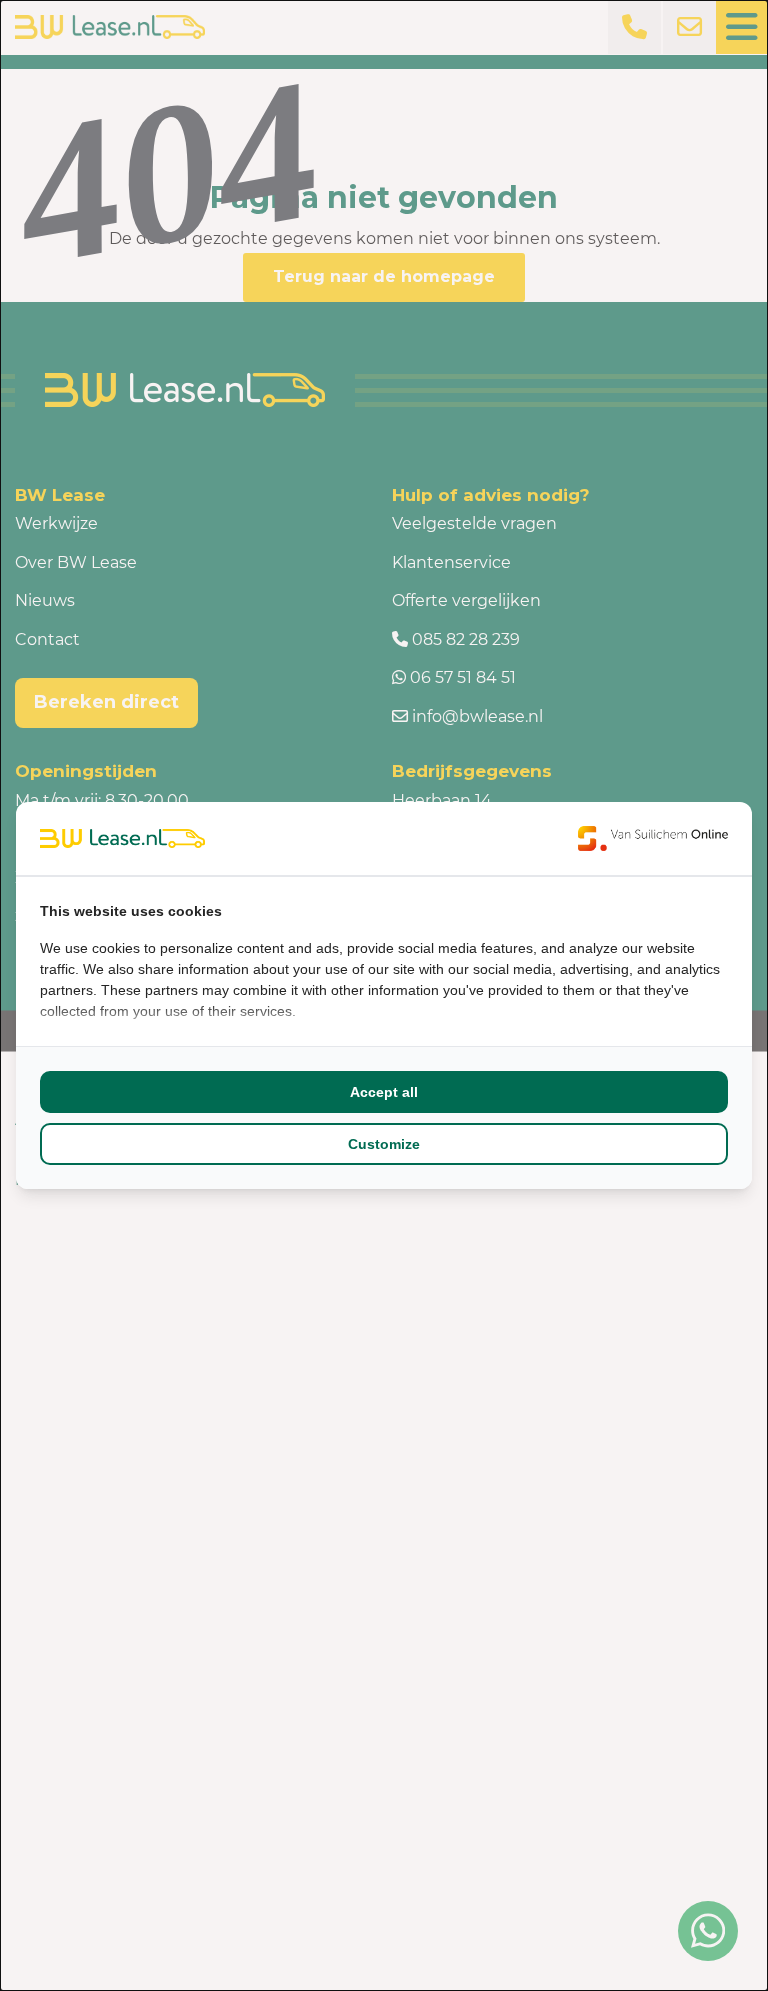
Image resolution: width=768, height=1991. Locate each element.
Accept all (384, 1092)
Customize (384, 1144)
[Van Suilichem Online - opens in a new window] (653, 838)
